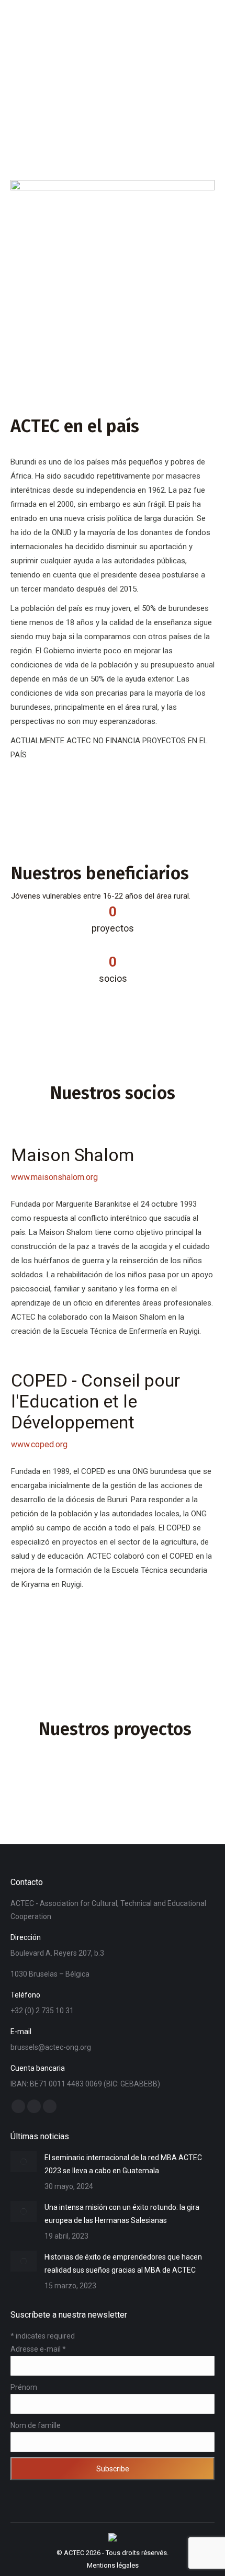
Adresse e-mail (38, 2349)
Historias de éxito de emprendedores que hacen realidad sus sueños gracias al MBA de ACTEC (123, 2263)
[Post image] (24, 2162)
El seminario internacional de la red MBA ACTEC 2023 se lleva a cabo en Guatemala (123, 2164)
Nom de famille (36, 2425)
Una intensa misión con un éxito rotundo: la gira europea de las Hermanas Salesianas (122, 2214)
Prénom (24, 2387)
